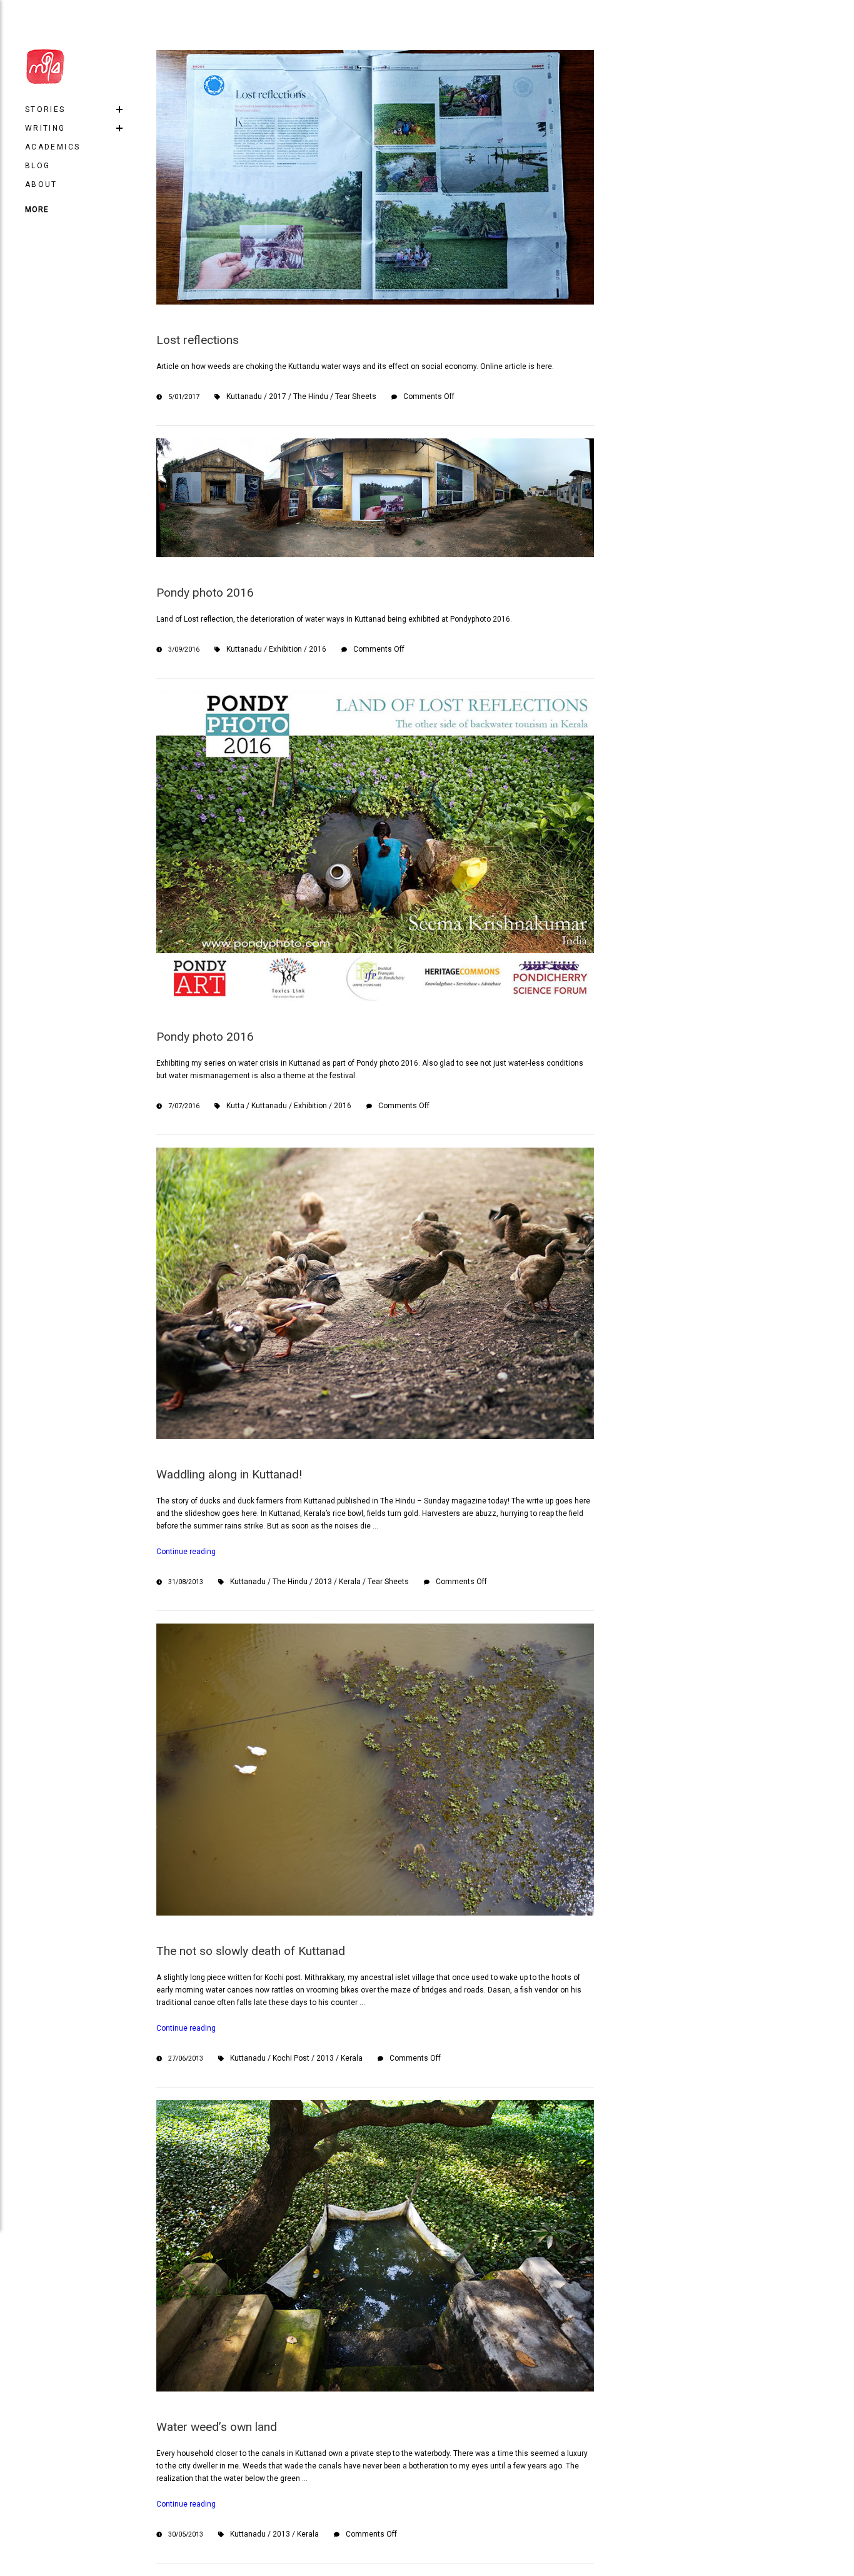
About (41, 184)
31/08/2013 (186, 1582)
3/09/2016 (184, 649)
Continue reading (186, 1552)
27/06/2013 (186, 2058)
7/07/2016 (184, 1106)
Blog (38, 166)
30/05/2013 (186, 2534)
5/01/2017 (184, 397)
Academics (53, 147)
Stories (45, 109)
